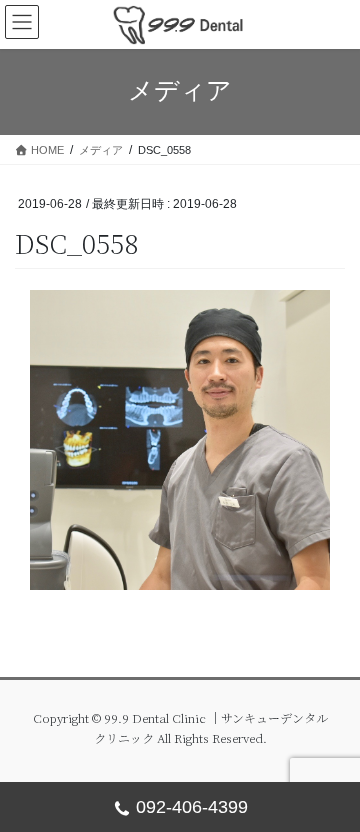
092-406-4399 (192, 807)
